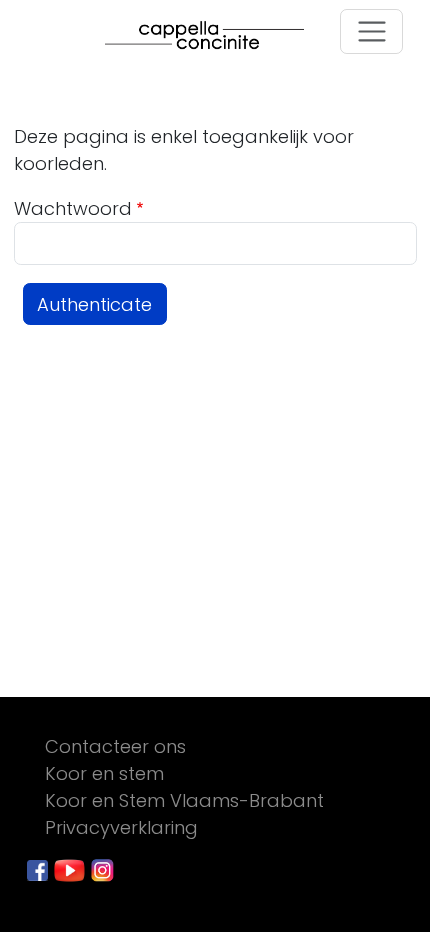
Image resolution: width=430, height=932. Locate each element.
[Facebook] (40, 868)
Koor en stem (104, 773)
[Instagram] (102, 868)
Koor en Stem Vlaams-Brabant (184, 800)
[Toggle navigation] (371, 31)
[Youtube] (72, 868)
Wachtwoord (73, 208)
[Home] (214, 35)
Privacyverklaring (121, 827)
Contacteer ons (115, 746)
